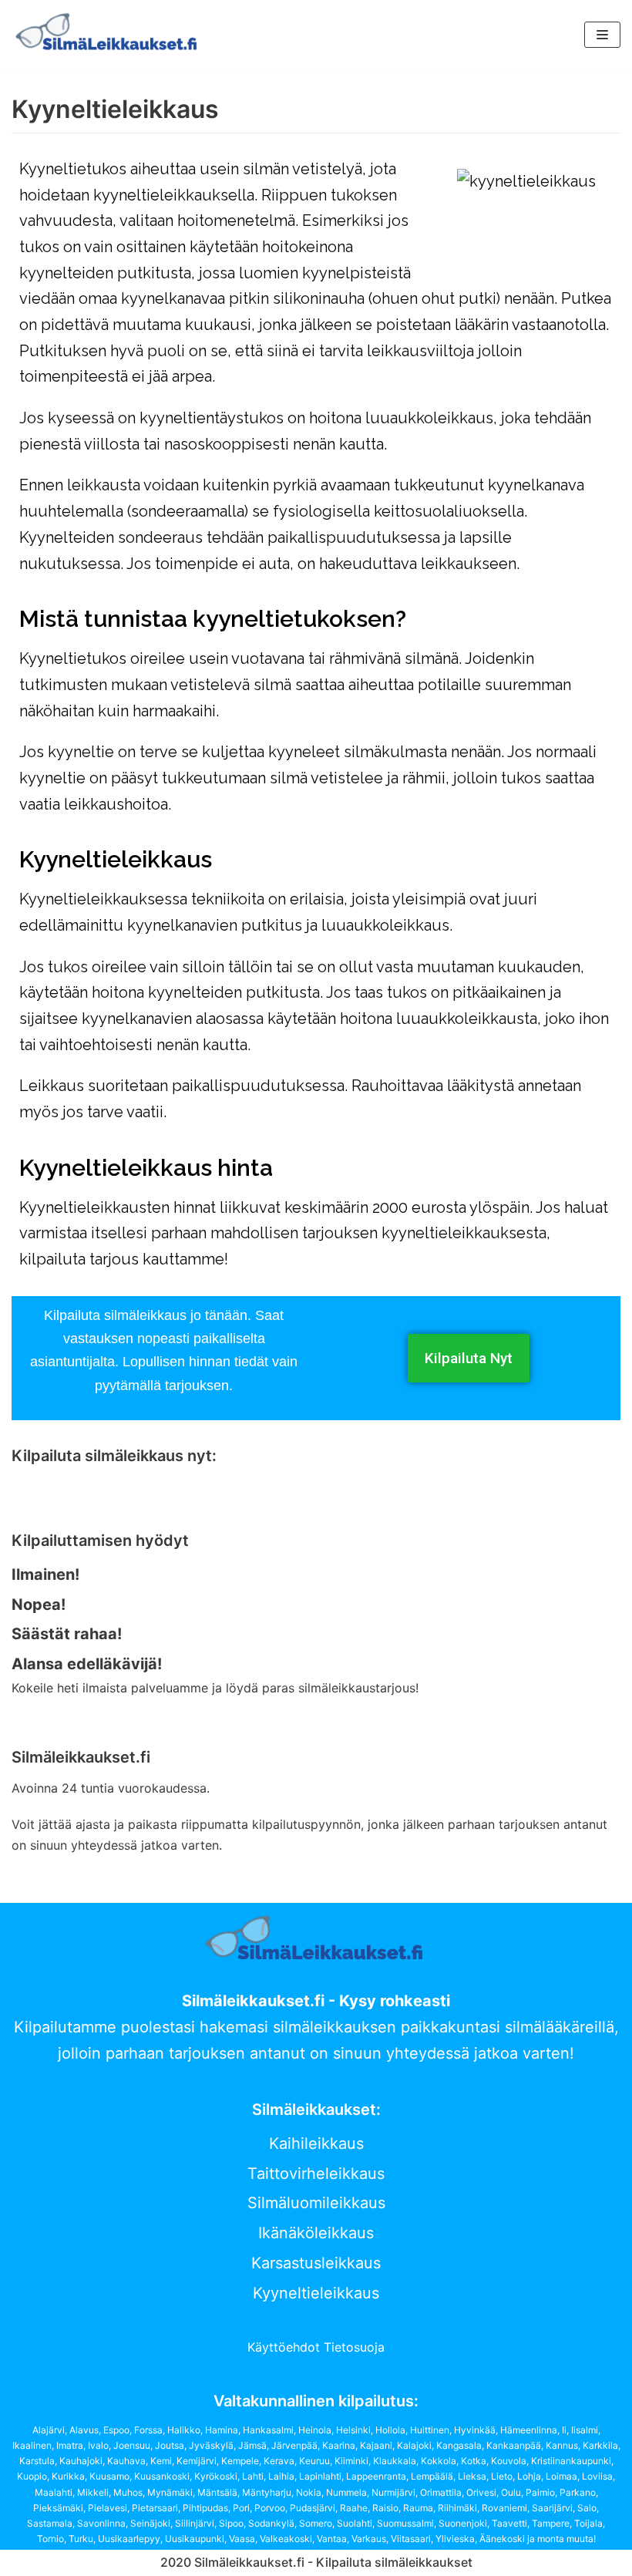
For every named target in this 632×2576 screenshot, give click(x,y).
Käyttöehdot (286, 2347)
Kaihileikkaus (316, 2143)
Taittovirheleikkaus (316, 2174)
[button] (469, 1358)
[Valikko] (602, 35)
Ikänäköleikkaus (316, 2233)
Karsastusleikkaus (316, 2263)
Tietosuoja (354, 2347)
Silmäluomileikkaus (316, 2203)
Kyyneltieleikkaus (316, 2293)
